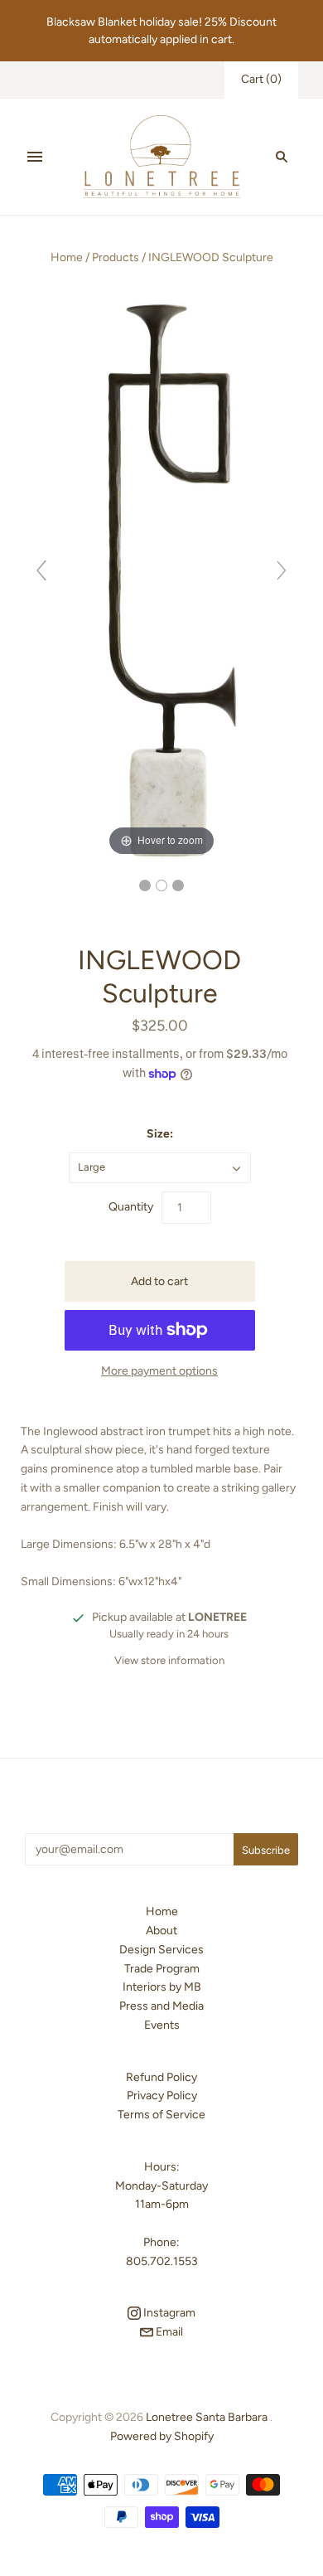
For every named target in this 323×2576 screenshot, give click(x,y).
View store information (169, 1660)
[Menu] (35, 157)
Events (162, 2025)
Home (67, 257)
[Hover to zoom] (161, 577)
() (261, 79)
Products (116, 257)
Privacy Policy (162, 2096)
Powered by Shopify (162, 2436)
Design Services (161, 1950)
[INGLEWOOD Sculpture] (145, 885)
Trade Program (162, 1969)
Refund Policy (161, 2077)
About (161, 1931)
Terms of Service (161, 2115)
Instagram (168, 2313)
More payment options (159, 1371)
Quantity (131, 1207)
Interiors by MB (162, 1987)
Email (168, 2332)
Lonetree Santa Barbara (207, 2417)
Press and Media (161, 2006)
